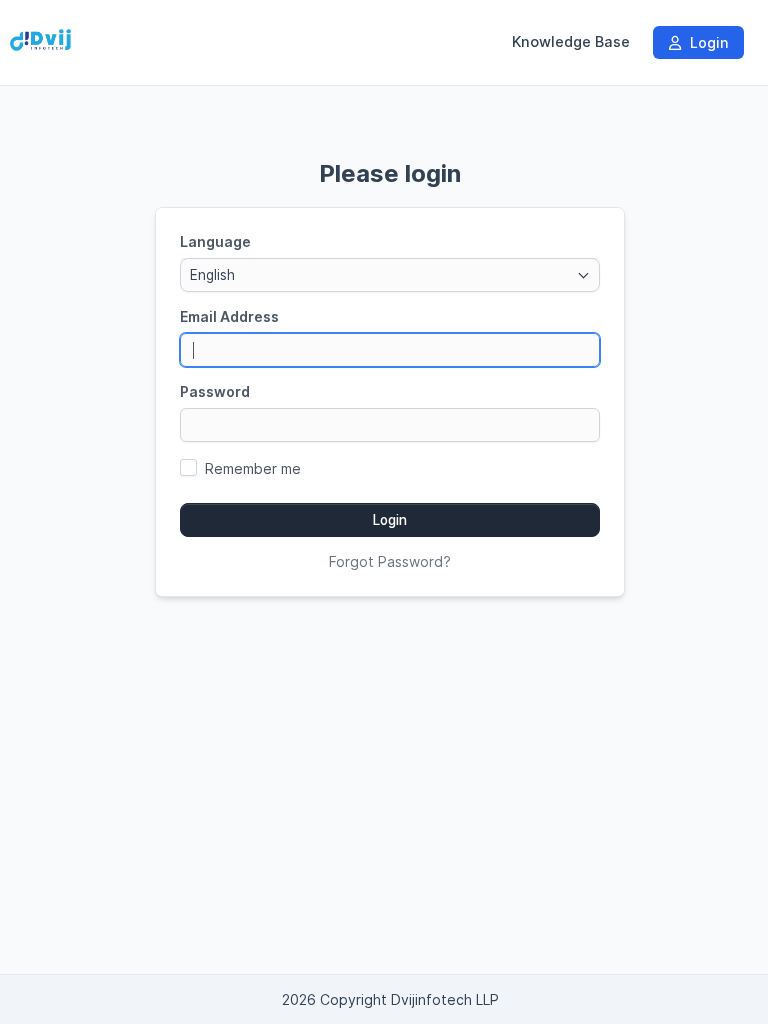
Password (215, 391)
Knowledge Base (571, 42)
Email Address (229, 316)
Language (215, 241)
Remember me (253, 468)
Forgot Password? (390, 561)
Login (707, 42)
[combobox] (390, 275)
